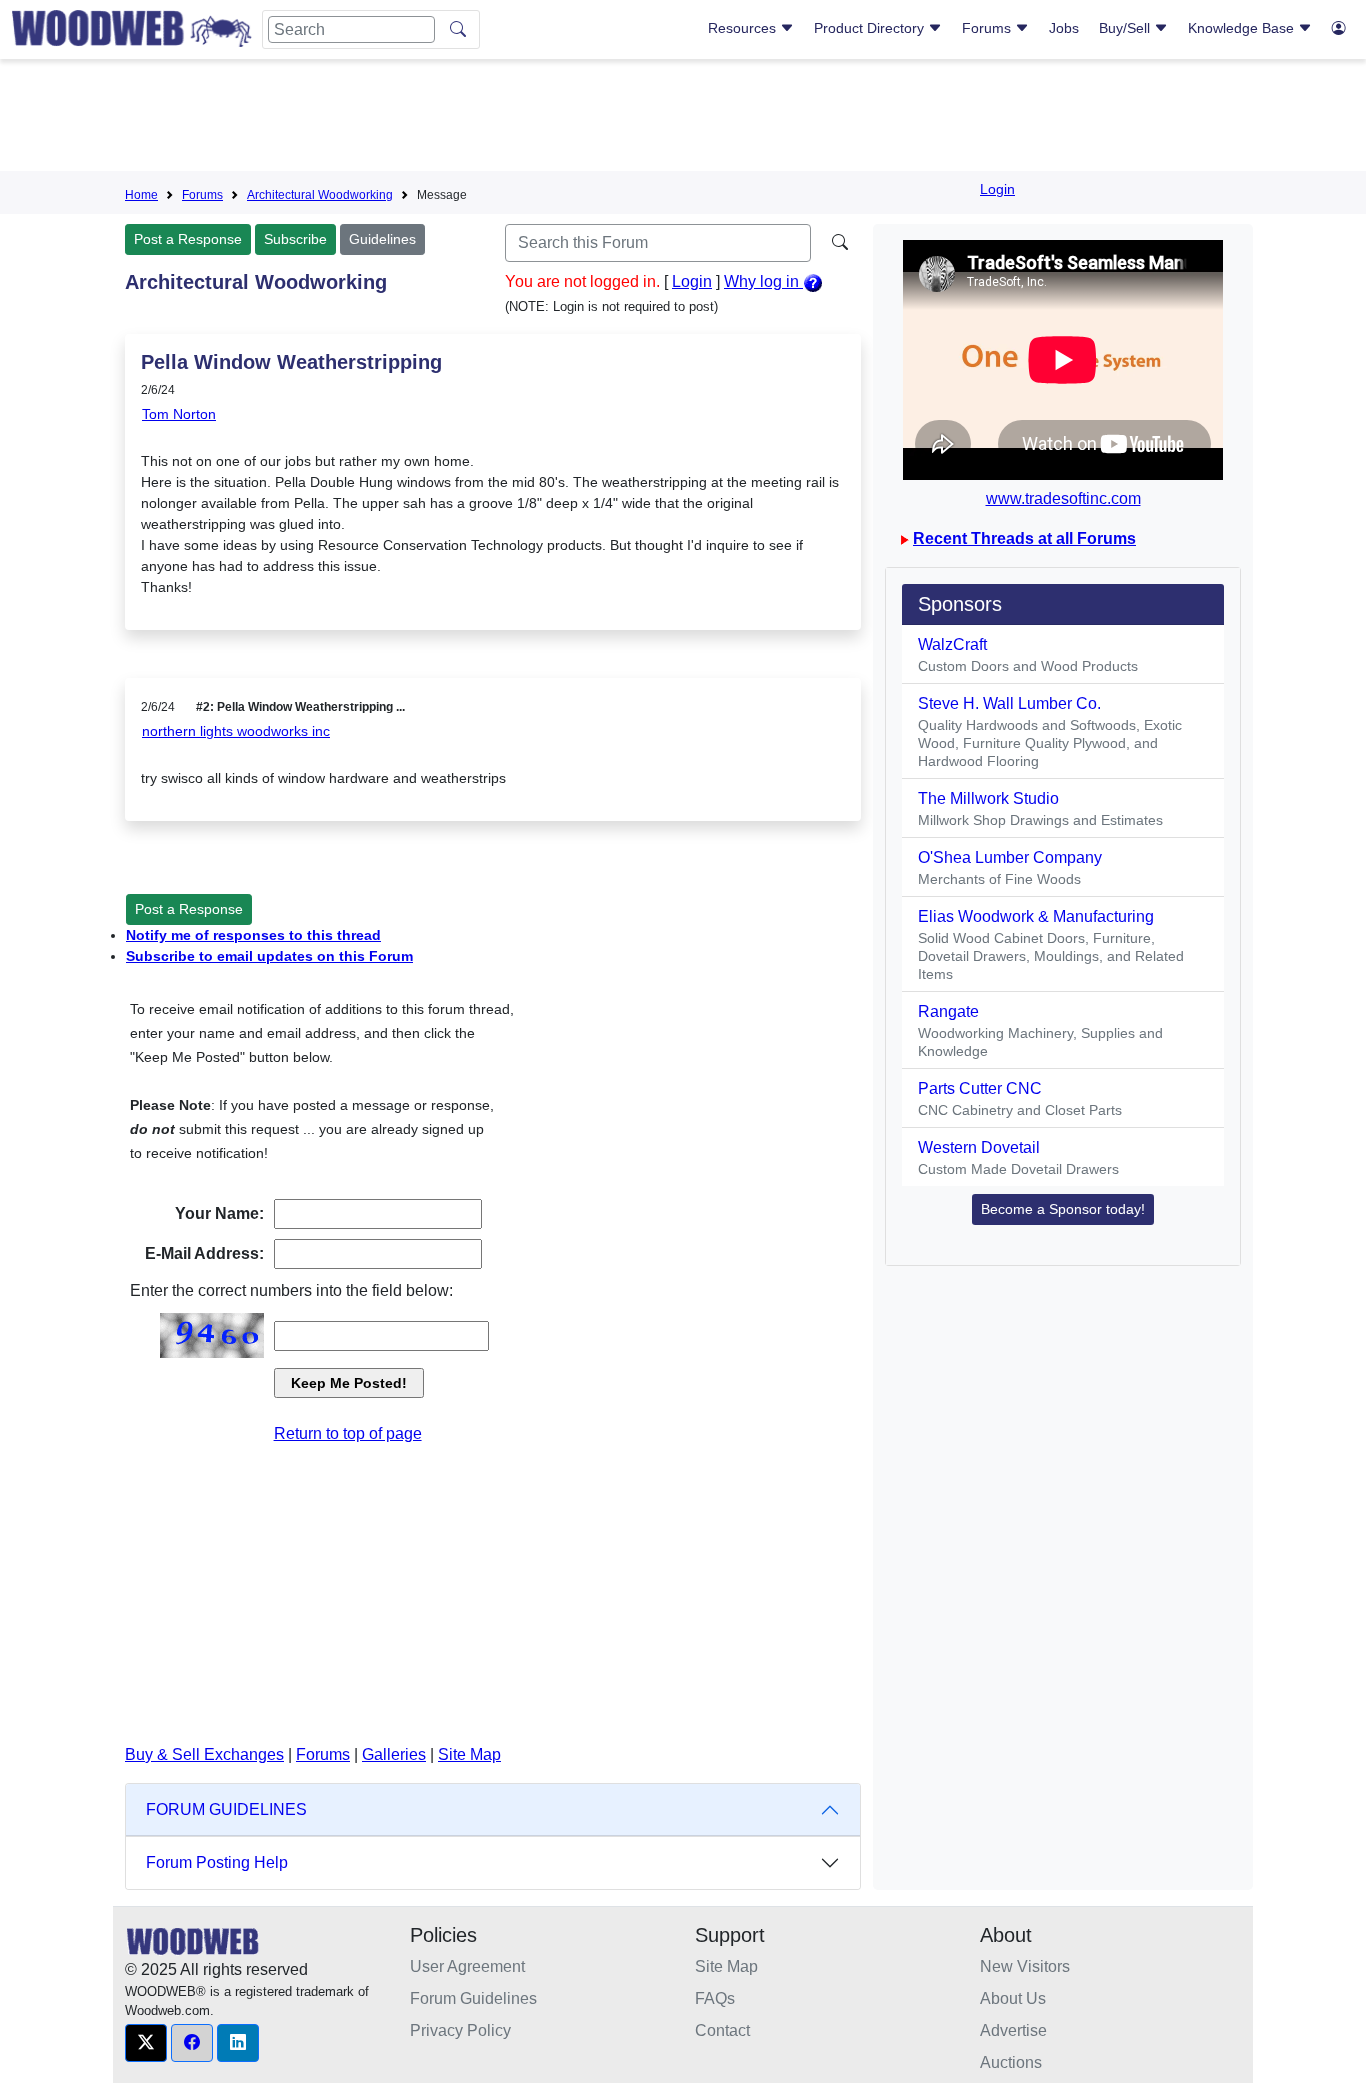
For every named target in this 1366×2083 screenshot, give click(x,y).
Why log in (763, 281)
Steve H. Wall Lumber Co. (1009, 703)
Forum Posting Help (217, 1862)
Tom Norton (179, 414)
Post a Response (188, 239)
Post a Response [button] (189, 909)
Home (141, 195)
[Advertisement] (683, 119)
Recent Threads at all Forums (1024, 538)
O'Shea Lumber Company (1010, 857)
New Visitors (1025, 1966)
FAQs (715, 1998)
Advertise (1013, 2030)
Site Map (469, 1754)
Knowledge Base (1243, 28)
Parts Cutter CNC (980, 1088)
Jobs (1064, 28)
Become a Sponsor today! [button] (1063, 1209)
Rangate (948, 1011)
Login (997, 189)
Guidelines (382, 239)
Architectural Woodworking (320, 195)
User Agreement (467, 1966)
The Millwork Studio (988, 798)
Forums (988, 28)
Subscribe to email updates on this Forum (269, 956)
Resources (744, 28)
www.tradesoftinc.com (1063, 498)
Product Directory (871, 28)
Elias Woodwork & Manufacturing (1036, 916)
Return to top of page (348, 1433)
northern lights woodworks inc (236, 731)
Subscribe (295, 239)
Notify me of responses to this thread (253, 935)
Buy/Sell (1126, 28)
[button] (146, 2043)
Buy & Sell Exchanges (204, 1754)
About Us (1013, 1998)
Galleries (394, 1754)
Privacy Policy (460, 2030)
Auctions (1011, 2062)
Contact (722, 2030)
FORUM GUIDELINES (226, 1809)
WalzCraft (952, 644)
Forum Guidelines (473, 1998)
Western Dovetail (979, 1147)
